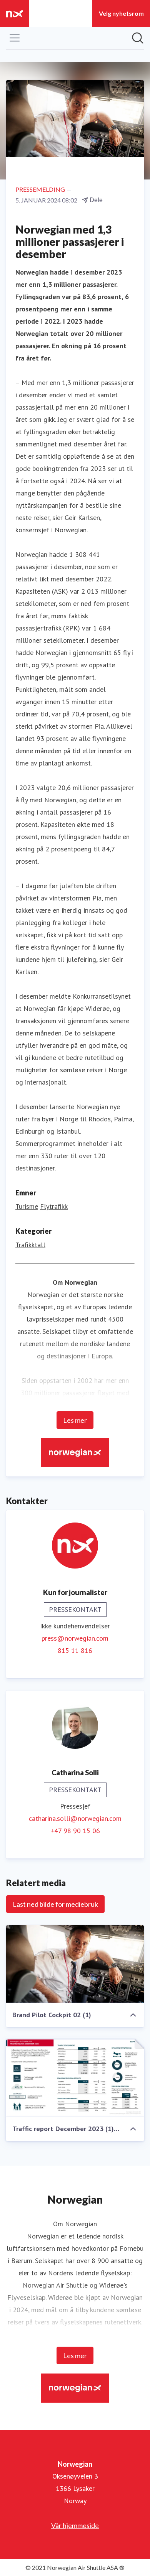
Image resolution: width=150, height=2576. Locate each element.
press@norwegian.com (75, 1638)
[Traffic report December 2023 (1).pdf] (75, 2078)
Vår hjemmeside (75, 2525)
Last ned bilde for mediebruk (55, 1904)
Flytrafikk (54, 1206)
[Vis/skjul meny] (15, 38)
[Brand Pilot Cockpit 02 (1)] (75, 1964)
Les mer (75, 1420)
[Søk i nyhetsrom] (138, 38)
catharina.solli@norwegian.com (75, 1818)
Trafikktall (30, 1245)
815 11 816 (75, 1650)
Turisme (27, 1206)
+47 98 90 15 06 (75, 1831)
